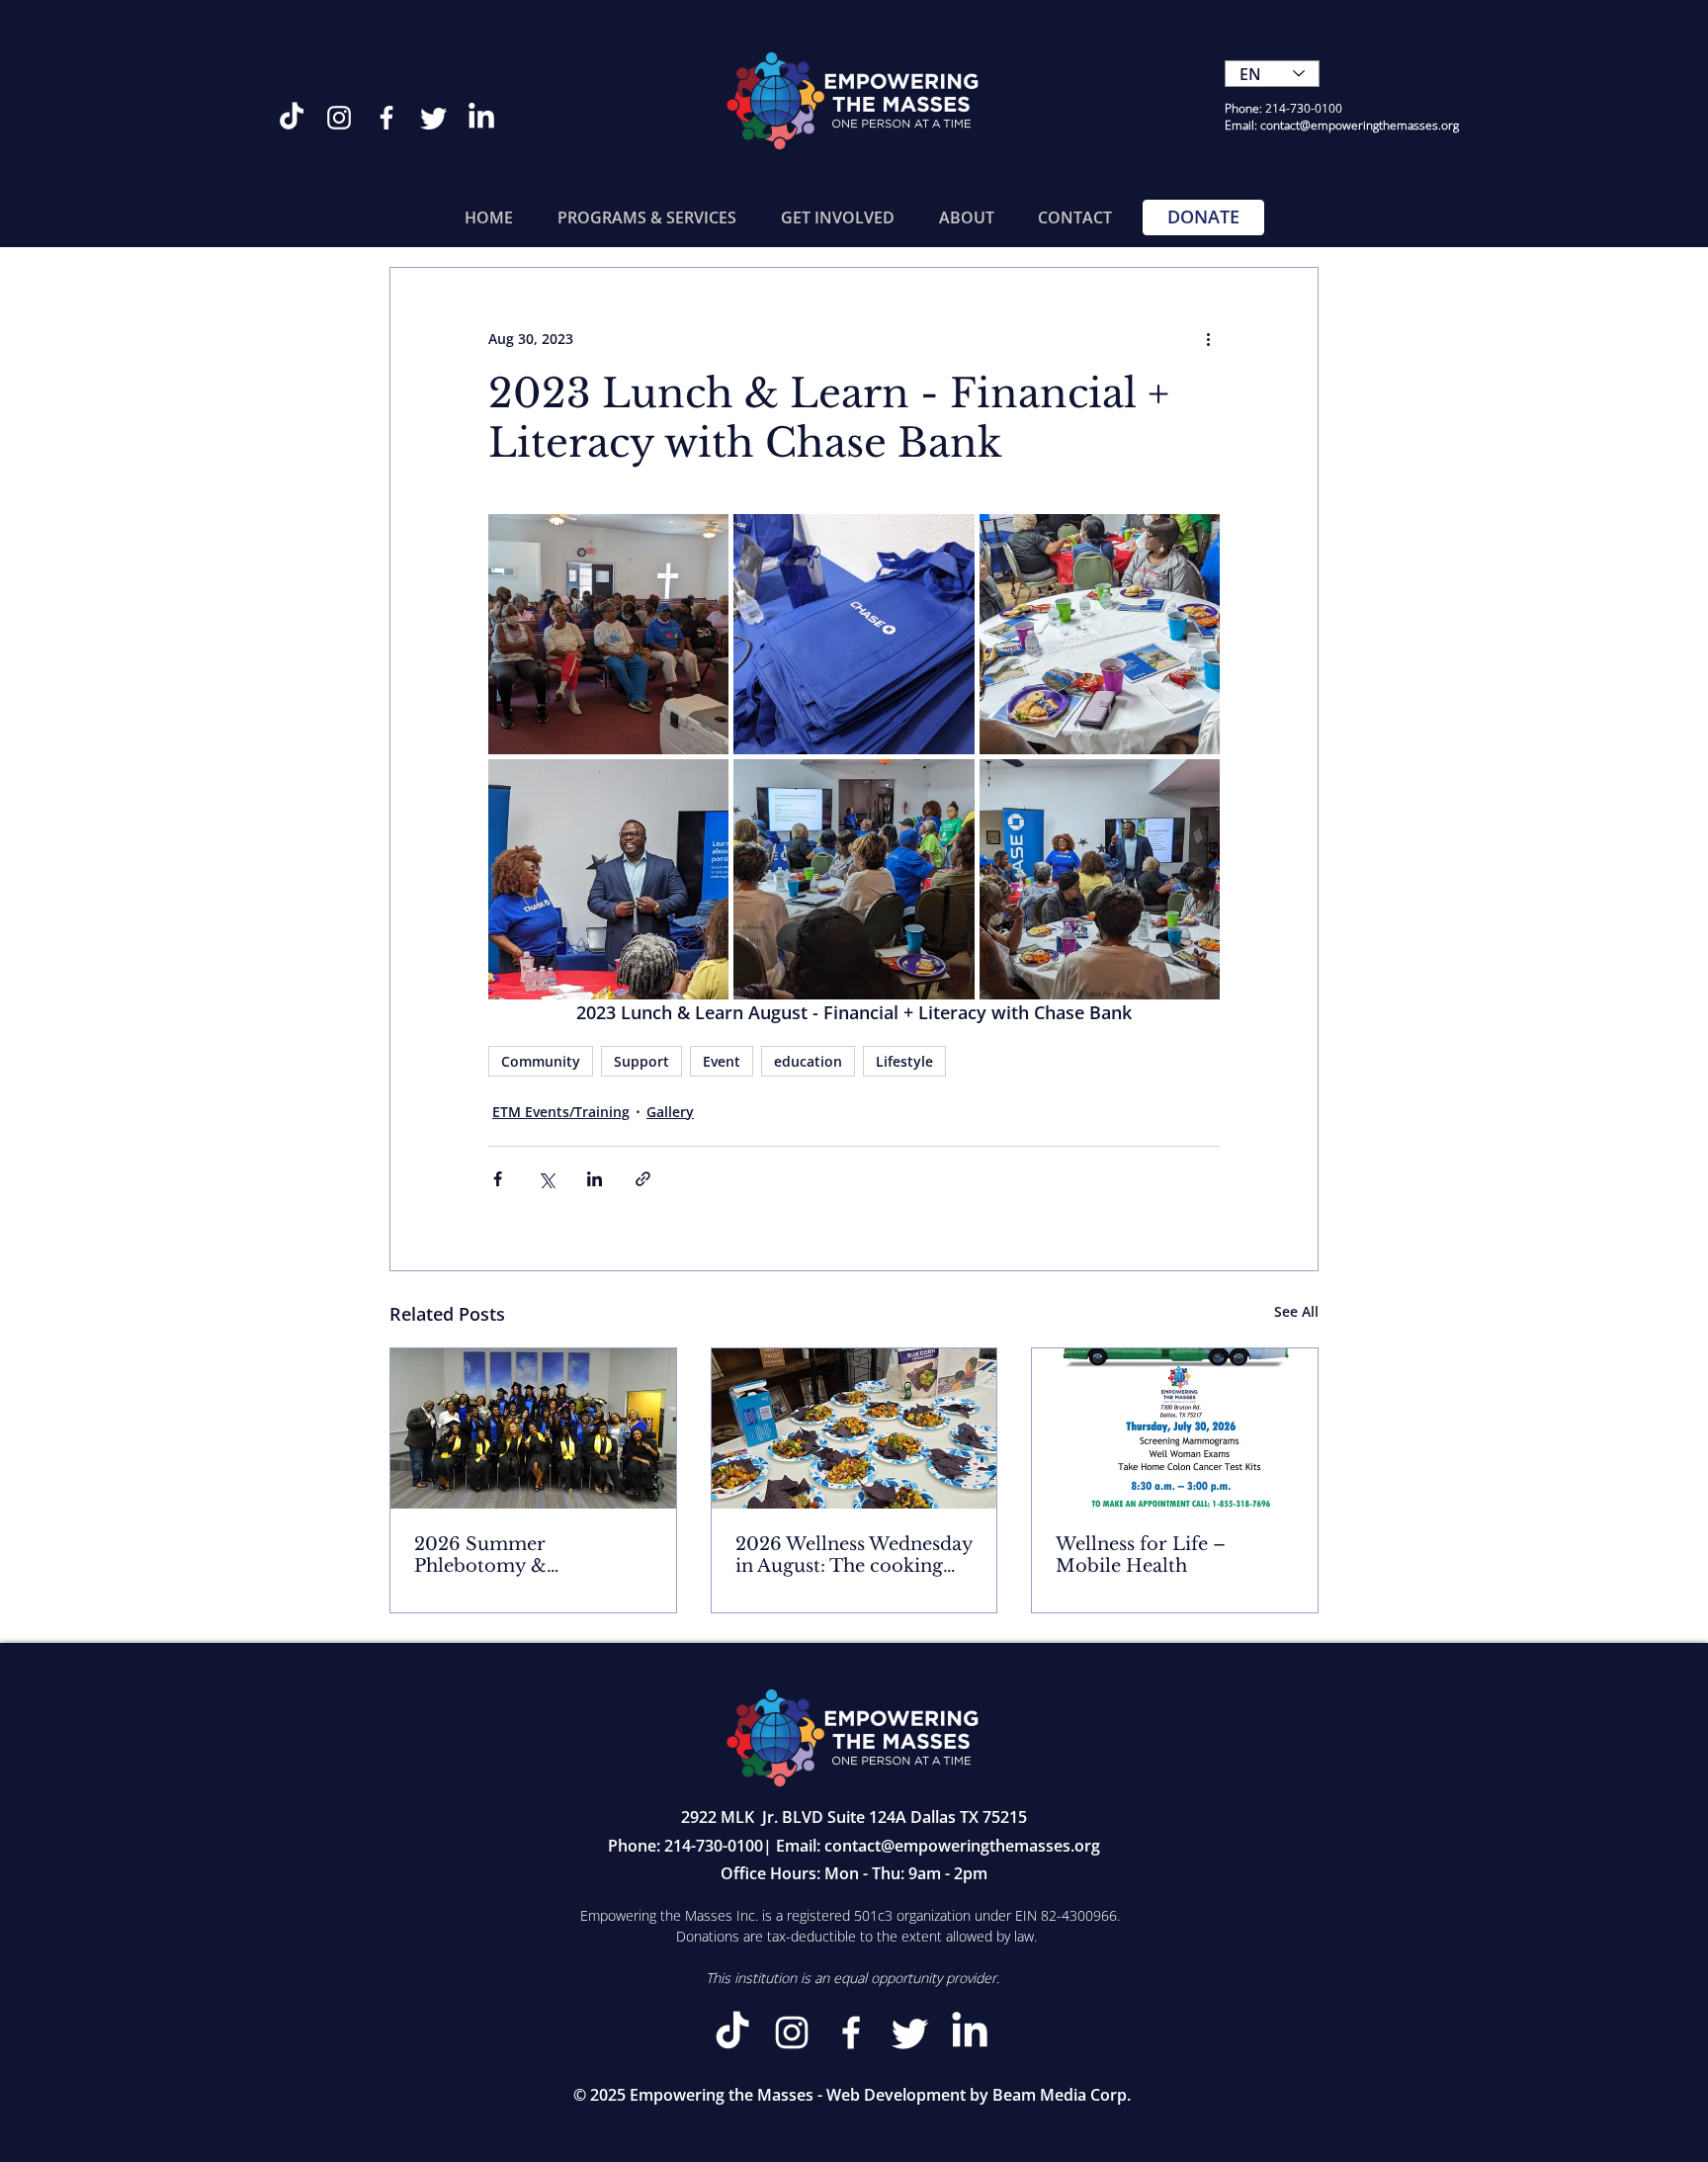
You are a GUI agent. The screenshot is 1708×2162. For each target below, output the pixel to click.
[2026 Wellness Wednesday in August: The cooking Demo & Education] (854, 1428)
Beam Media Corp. (1062, 2095)
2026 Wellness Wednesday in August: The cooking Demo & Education (854, 1555)
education (808, 1061)
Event (722, 1061)
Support (641, 1061)
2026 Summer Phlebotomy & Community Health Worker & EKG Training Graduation (523, 1555)
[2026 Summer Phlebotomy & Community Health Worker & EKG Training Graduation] (533, 1428)
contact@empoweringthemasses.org (962, 1846)
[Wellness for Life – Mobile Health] (1175, 1428)
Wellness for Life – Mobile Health (1141, 1555)
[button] (646, 217)
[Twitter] (434, 118)
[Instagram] (339, 118)
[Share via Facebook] (498, 1179)
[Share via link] (643, 1179)
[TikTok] (292, 118)
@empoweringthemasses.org (1379, 125)
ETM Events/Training (561, 1112)
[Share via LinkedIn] (595, 1179)
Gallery (670, 1112)
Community (541, 1061)
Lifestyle (904, 1061)
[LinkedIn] (481, 118)
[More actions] (1208, 339)
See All (1296, 1311)
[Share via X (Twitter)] (546, 1179)
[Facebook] (386, 118)
